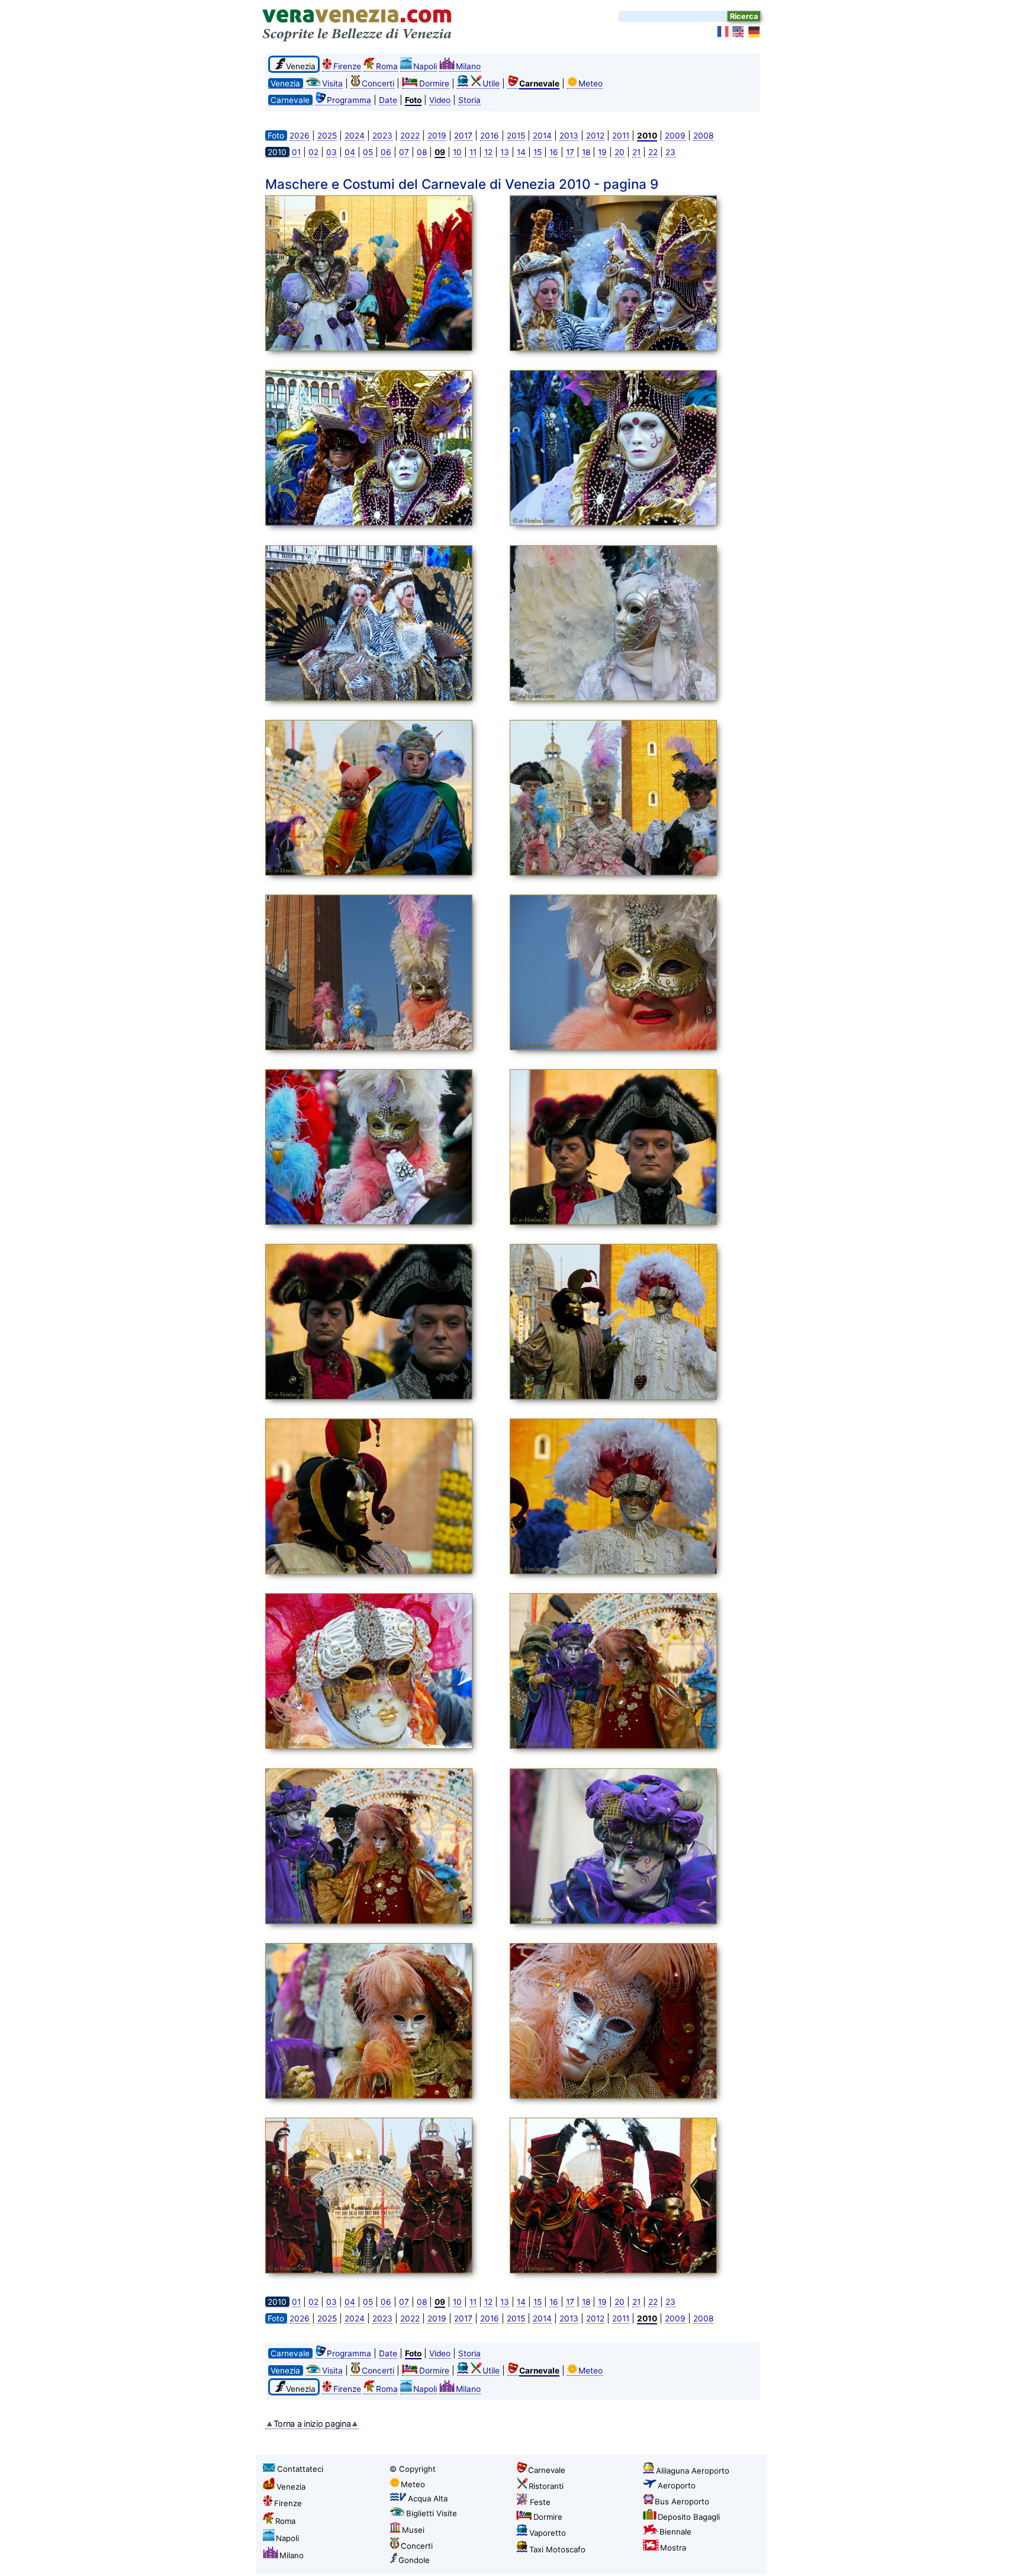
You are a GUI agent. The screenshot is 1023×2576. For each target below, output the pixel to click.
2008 (703, 136)
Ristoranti (546, 2486)
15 (538, 152)
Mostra (673, 2548)
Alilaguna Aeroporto (693, 2471)
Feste (540, 2502)
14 (521, 152)
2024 (355, 136)
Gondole (414, 2560)
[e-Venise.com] (723, 32)
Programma (349, 100)
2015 (516, 136)
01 (296, 152)
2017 (463, 136)
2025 (327, 136)
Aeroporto (677, 2485)
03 (332, 152)
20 (620, 152)
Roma (387, 66)
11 (473, 152)
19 (602, 152)
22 (653, 152)
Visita (332, 83)
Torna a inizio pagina (312, 2424)
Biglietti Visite (432, 2513)
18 (586, 152)
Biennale (675, 2532)
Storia (469, 100)
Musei (413, 2530)
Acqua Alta (428, 2498)
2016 (490, 136)
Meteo (591, 83)
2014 (542, 136)
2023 (382, 136)
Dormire (434, 83)
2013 (569, 136)
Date (388, 100)
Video (440, 100)
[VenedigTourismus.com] (754, 32)
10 (457, 152)
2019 (437, 136)
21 (636, 152)
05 (368, 152)
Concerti (378, 83)
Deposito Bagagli (689, 2517)
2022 (410, 136)
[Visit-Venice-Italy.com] (739, 32)
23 (670, 152)
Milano (468, 66)
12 (488, 152)
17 (570, 152)
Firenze (347, 66)
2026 (300, 136)
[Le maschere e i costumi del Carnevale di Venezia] (384, 275)
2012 (595, 136)
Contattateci (300, 2469)
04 (350, 152)
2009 (675, 136)
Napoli (425, 66)
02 (313, 152)
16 (554, 152)
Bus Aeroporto (682, 2501)
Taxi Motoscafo (557, 2549)
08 (422, 152)
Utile (491, 83)
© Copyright (413, 2469)
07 (404, 152)
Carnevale (547, 2470)
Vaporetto (548, 2533)
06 (386, 152)
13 (505, 152)
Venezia (291, 2487)
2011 (621, 136)
